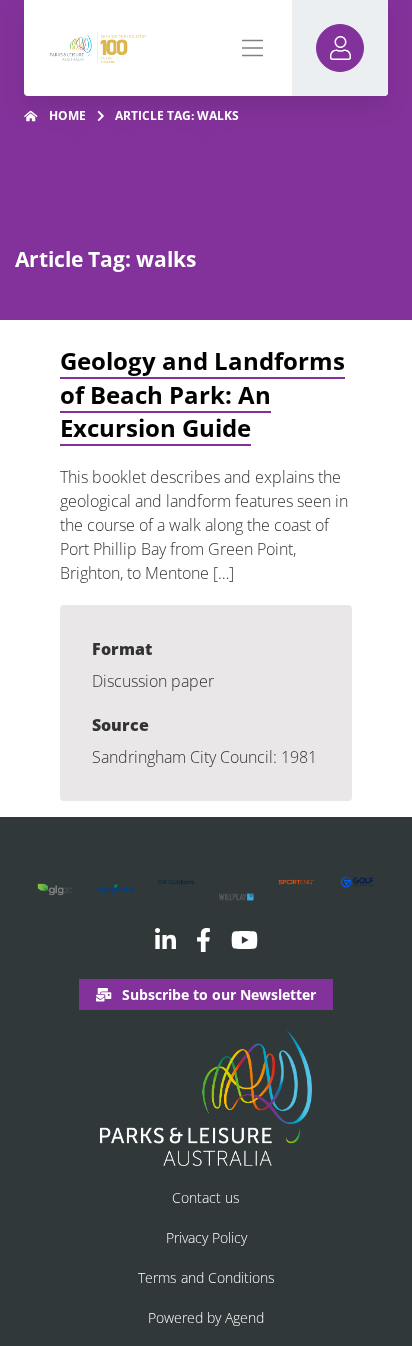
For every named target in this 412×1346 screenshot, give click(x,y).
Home (67, 115)
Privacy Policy (206, 1237)
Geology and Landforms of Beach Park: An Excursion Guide (202, 394)
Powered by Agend (206, 1317)
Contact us (206, 1197)
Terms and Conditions (206, 1277)
